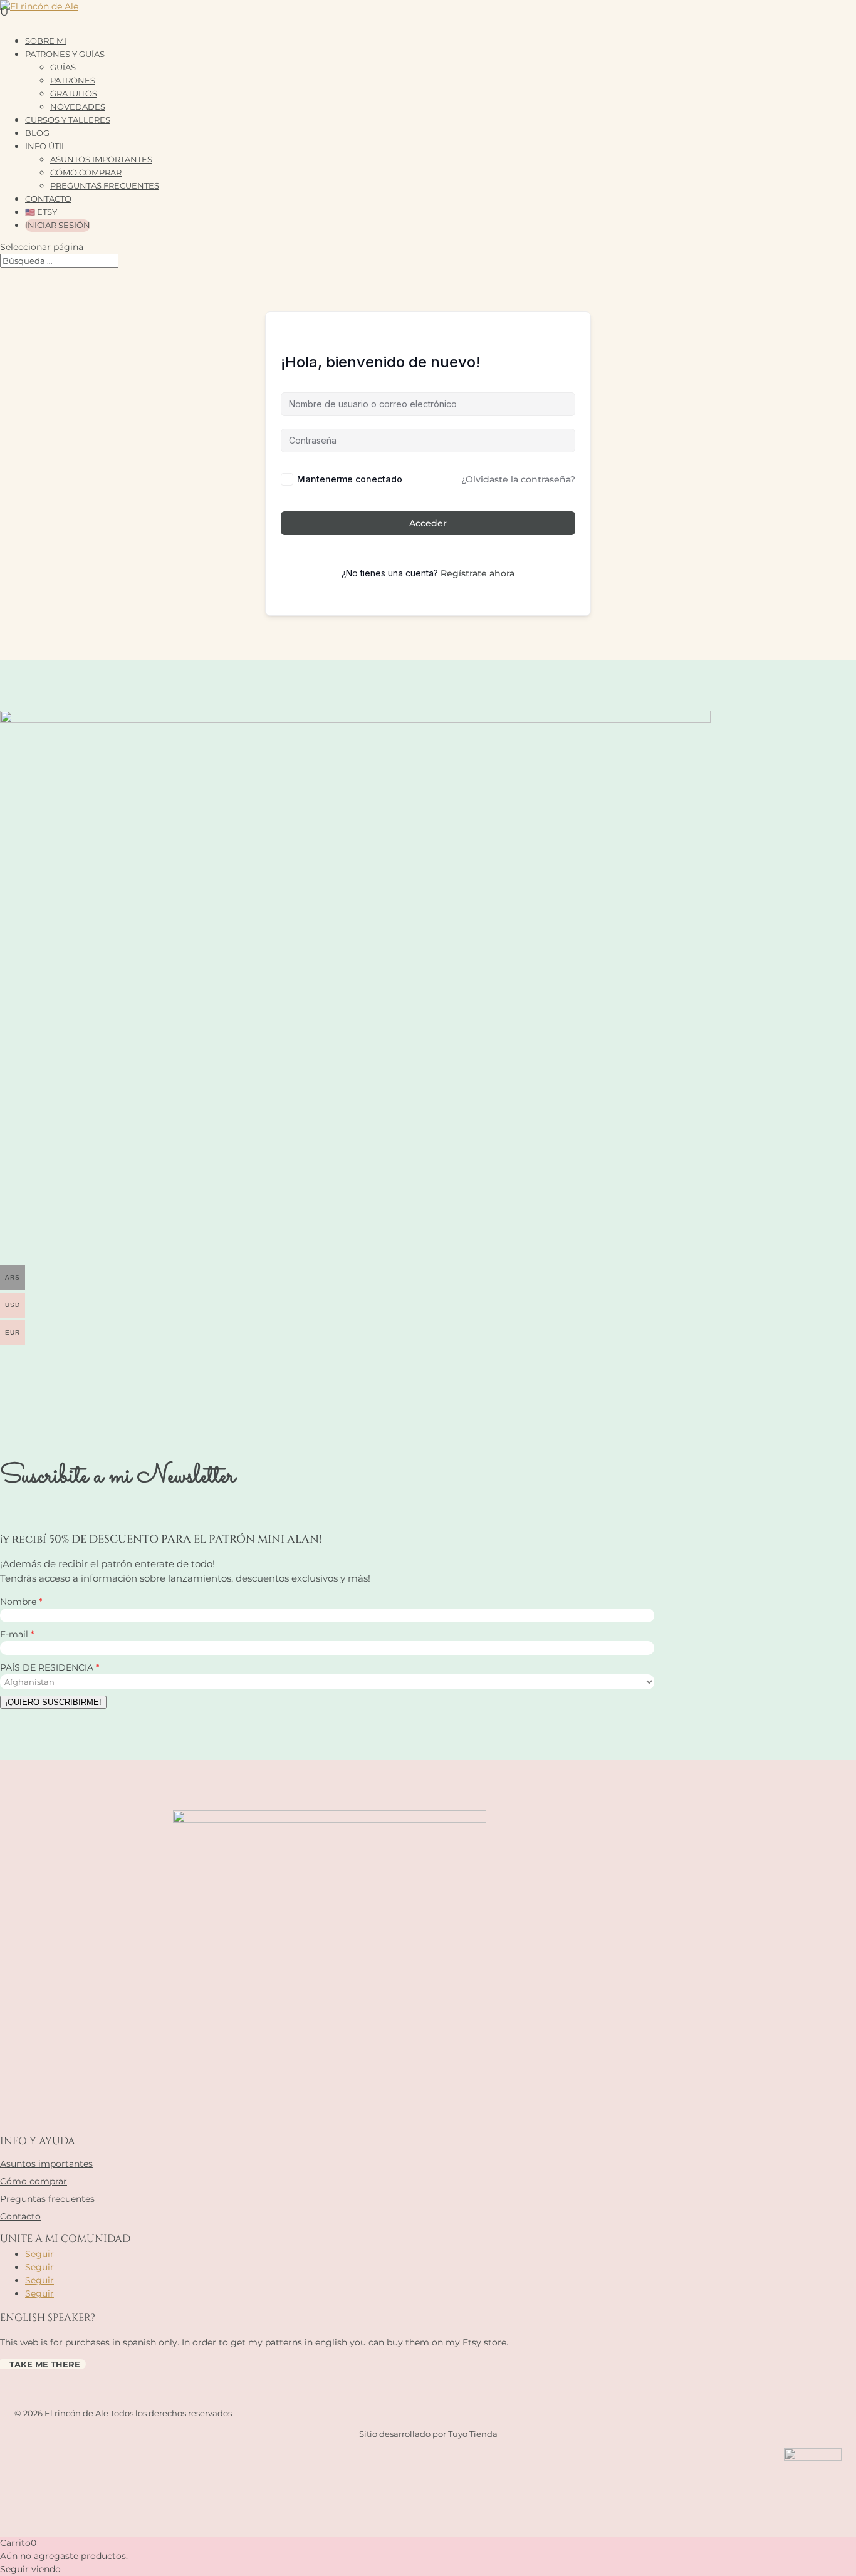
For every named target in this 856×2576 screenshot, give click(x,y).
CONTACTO (48, 199)
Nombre (19, 1602)
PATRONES (73, 80)
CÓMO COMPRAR (86, 172)
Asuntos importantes (46, 2164)
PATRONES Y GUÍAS (65, 54)
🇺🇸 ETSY (41, 212)
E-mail (15, 1634)
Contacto (20, 2216)
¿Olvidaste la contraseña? (518, 479)
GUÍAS (63, 67)
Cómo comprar (34, 2181)
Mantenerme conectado (350, 479)
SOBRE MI (46, 41)
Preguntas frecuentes (47, 2199)
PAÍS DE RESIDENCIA (48, 1667)
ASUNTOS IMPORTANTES (101, 159)
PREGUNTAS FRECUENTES (105, 185)
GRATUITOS (74, 93)
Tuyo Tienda (473, 2434)
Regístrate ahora (478, 573)
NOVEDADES (78, 107)
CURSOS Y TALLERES (68, 120)
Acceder (428, 523)
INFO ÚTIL (46, 146)
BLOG (37, 133)
